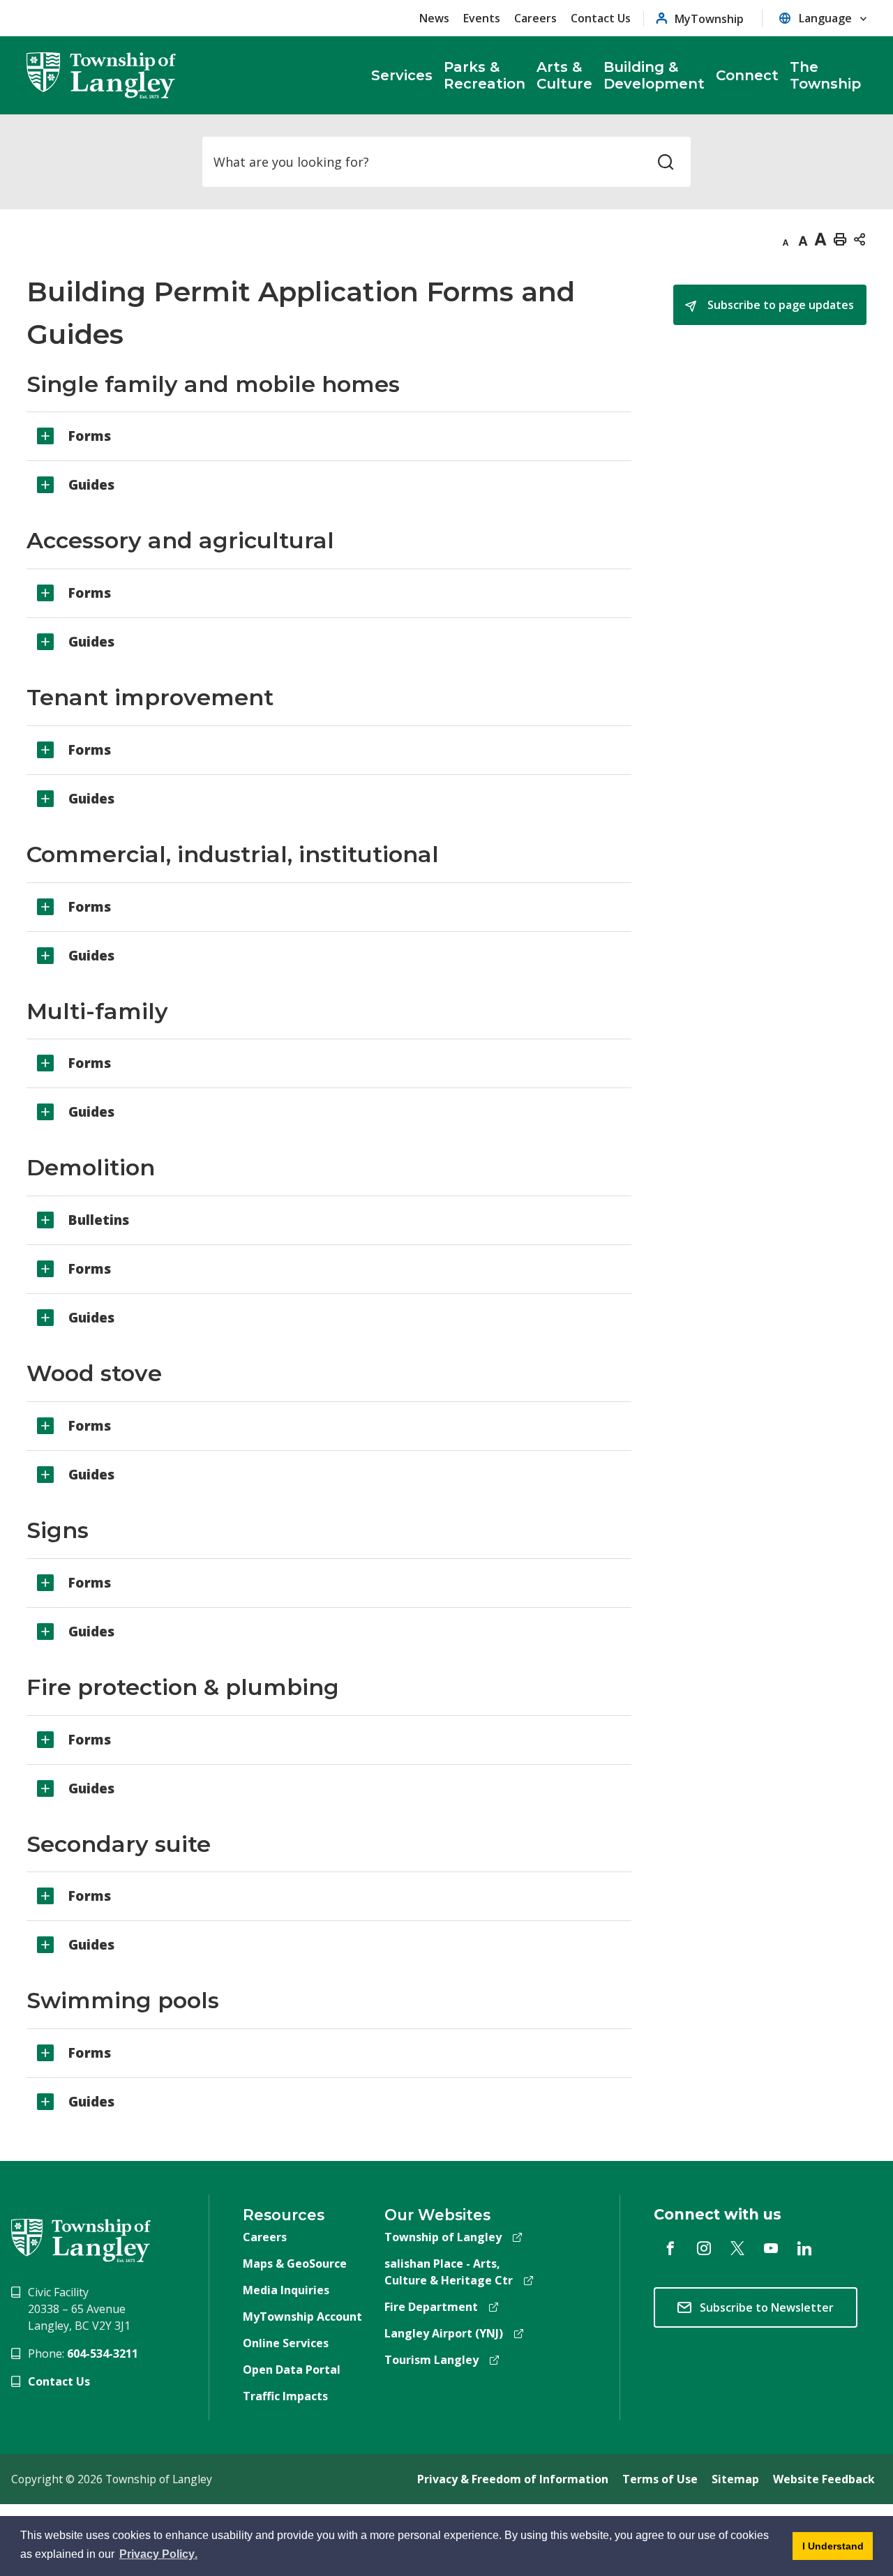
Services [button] (402, 75)
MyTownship (709, 18)
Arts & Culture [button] (564, 75)
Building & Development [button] (654, 75)
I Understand (828, 2550)
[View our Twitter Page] (737, 2248)
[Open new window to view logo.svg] (81, 2239)
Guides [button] (91, 485)
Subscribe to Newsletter (767, 2307)
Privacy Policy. (159, 2556)
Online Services (286, 2343)
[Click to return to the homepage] (101, 75)
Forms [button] (90, 436)
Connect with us (718, 2214)
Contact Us (601, 18)
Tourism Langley (432, 2360)
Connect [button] (747, 75)
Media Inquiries (286, 2290)
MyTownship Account (302, 2317)
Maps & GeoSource (295, 2264)
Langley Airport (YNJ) (444, 2333)
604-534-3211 (103, 2353)
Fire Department (431, 2307)
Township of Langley (443, 2237)
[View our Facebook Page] (670, 2248)
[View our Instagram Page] (704, 2248)
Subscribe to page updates (779, 305)
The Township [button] (825, 75)
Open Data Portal (292, 2370)
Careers (535, 18)
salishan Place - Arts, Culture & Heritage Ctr (449, 2272)
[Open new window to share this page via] (860, 239)
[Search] (666, 162)
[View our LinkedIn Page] (804, 2248)
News (434, 18)
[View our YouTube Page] (771, 2248)
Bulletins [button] (99, 1220)
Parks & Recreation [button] (485, 75)
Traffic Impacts (285, 2396)
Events (482, 18)
